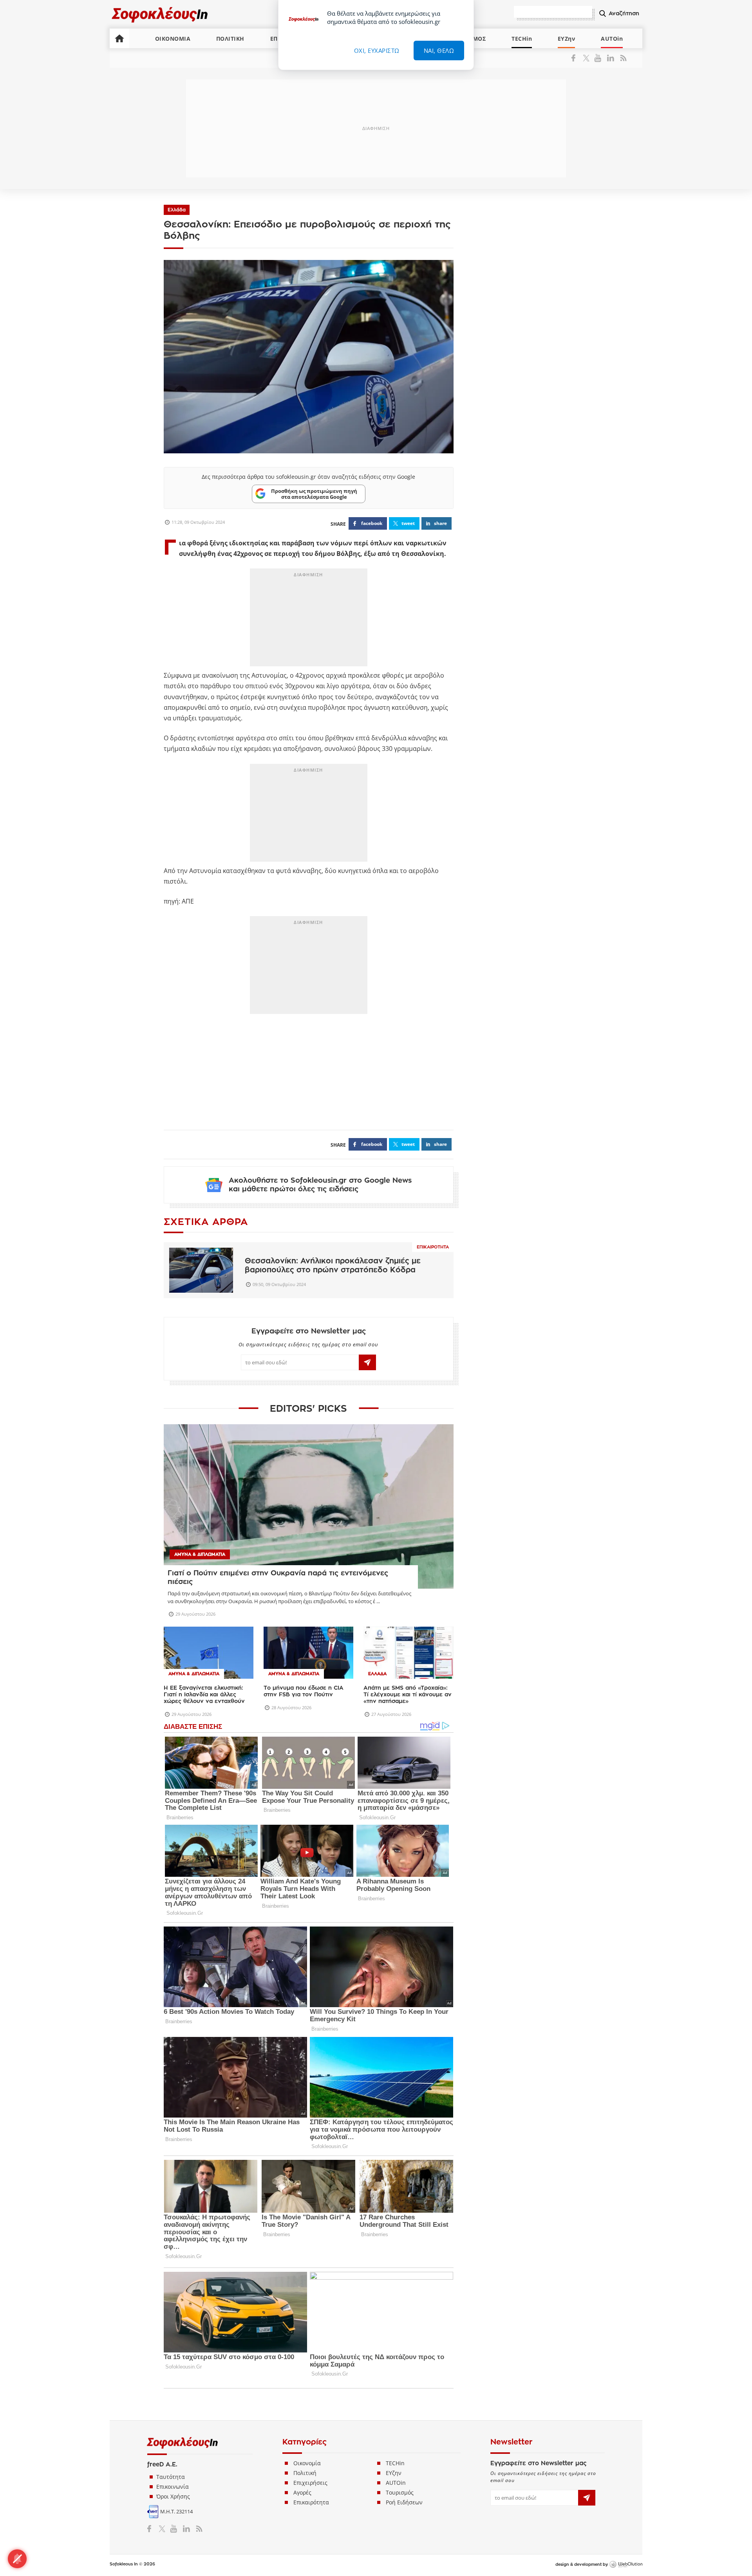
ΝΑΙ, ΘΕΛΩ (439, 51)
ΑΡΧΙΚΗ (119, 38)
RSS (622, 58)
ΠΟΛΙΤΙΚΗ (230, 39)
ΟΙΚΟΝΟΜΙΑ (173, 39)
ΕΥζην (394, 2473)
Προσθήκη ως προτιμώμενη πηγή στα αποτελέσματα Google (314, 494)
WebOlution (626, 2565)
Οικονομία (307, 2463)
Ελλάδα (177, 210)
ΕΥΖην (567, 39)
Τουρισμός (400, 2492)
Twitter (588, 58)
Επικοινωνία (173, 2487)
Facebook (576, 58)
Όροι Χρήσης (173, 2496)
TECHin (522, 39)
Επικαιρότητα (433, 1247)
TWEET (408, 523)
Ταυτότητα (171, 2477)
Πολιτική (305, 2473)
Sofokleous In (160, 14)
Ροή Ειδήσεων (404, 2502)
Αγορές (302, 2492)
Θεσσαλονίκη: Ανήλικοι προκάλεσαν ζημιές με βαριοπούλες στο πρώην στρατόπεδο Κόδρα (333, 1265)
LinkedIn (610, 58)
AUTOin (612, 39)
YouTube (599, 58)
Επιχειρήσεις (310, 2483)
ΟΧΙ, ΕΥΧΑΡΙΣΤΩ (377, 51)
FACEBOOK (372, 523)
